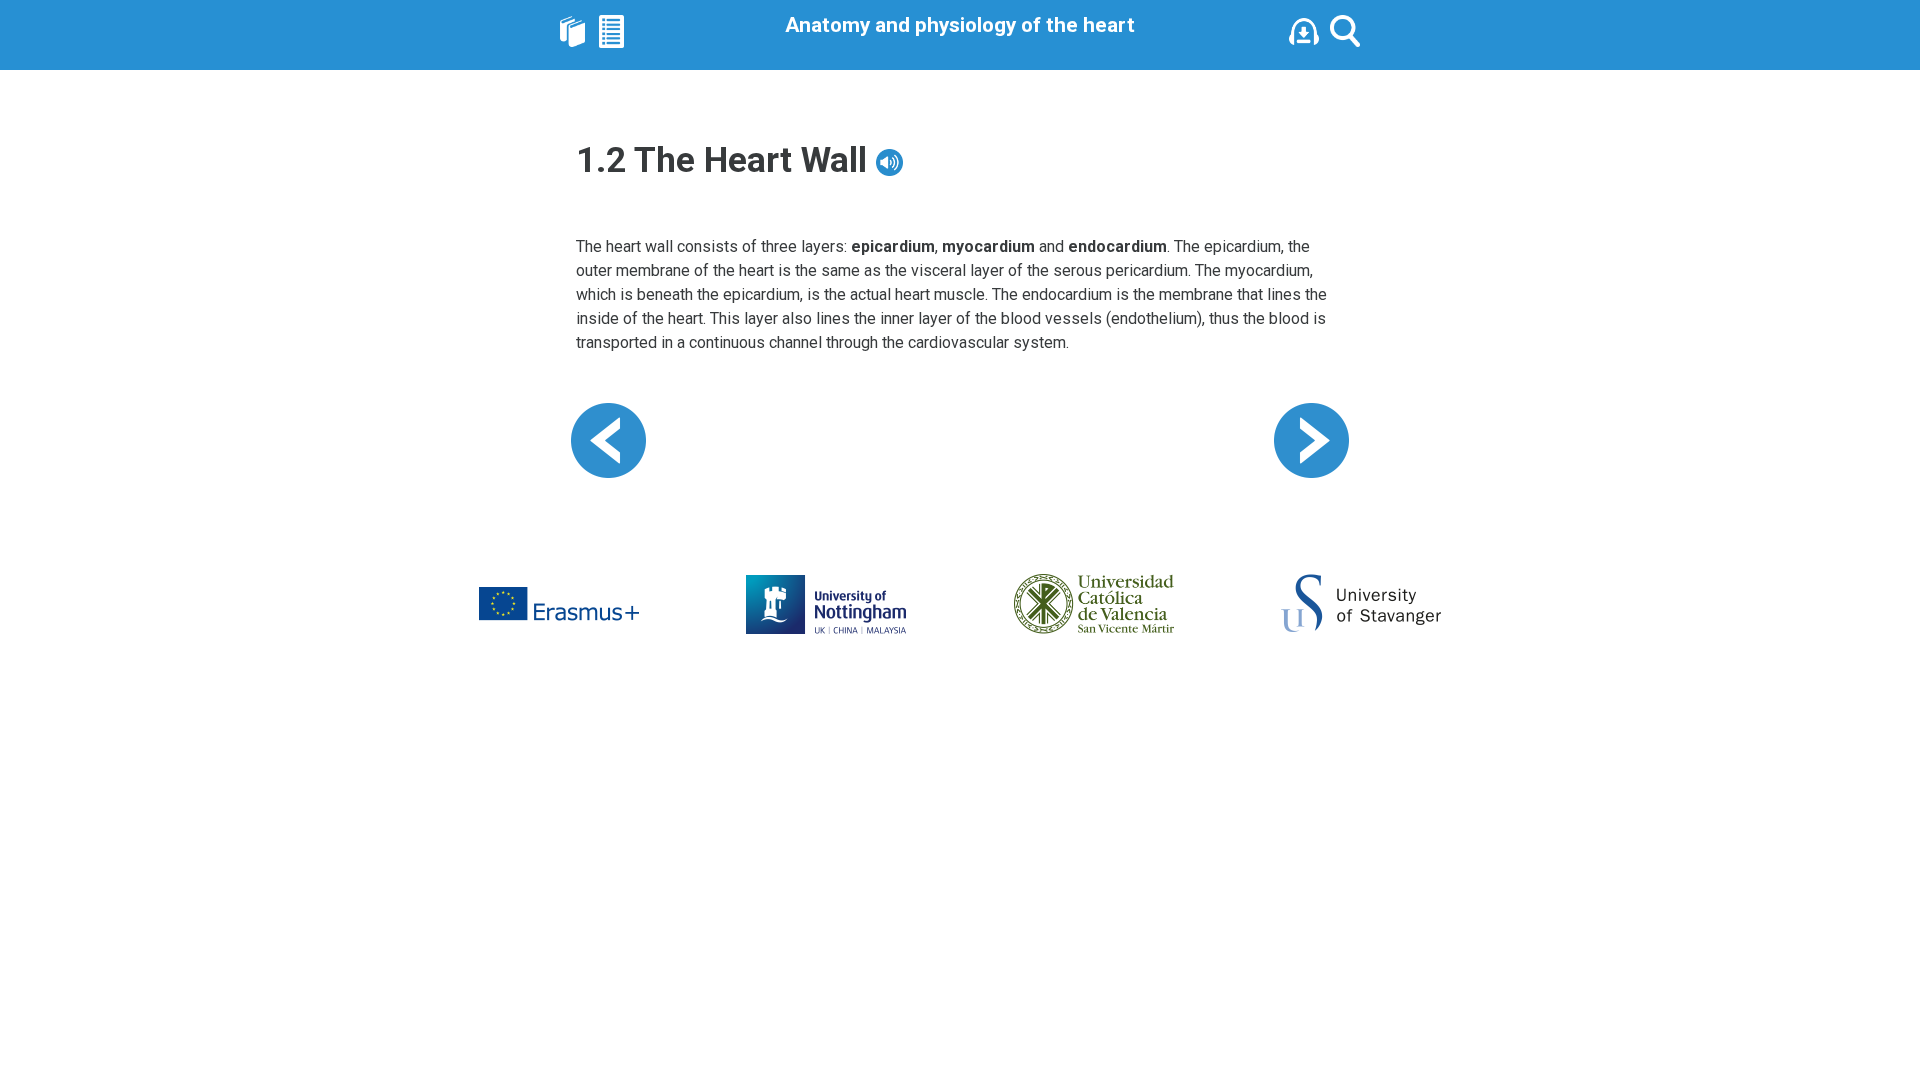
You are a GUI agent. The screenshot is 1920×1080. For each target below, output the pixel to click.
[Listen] (1309, 29)
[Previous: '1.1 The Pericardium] (608, 439)
